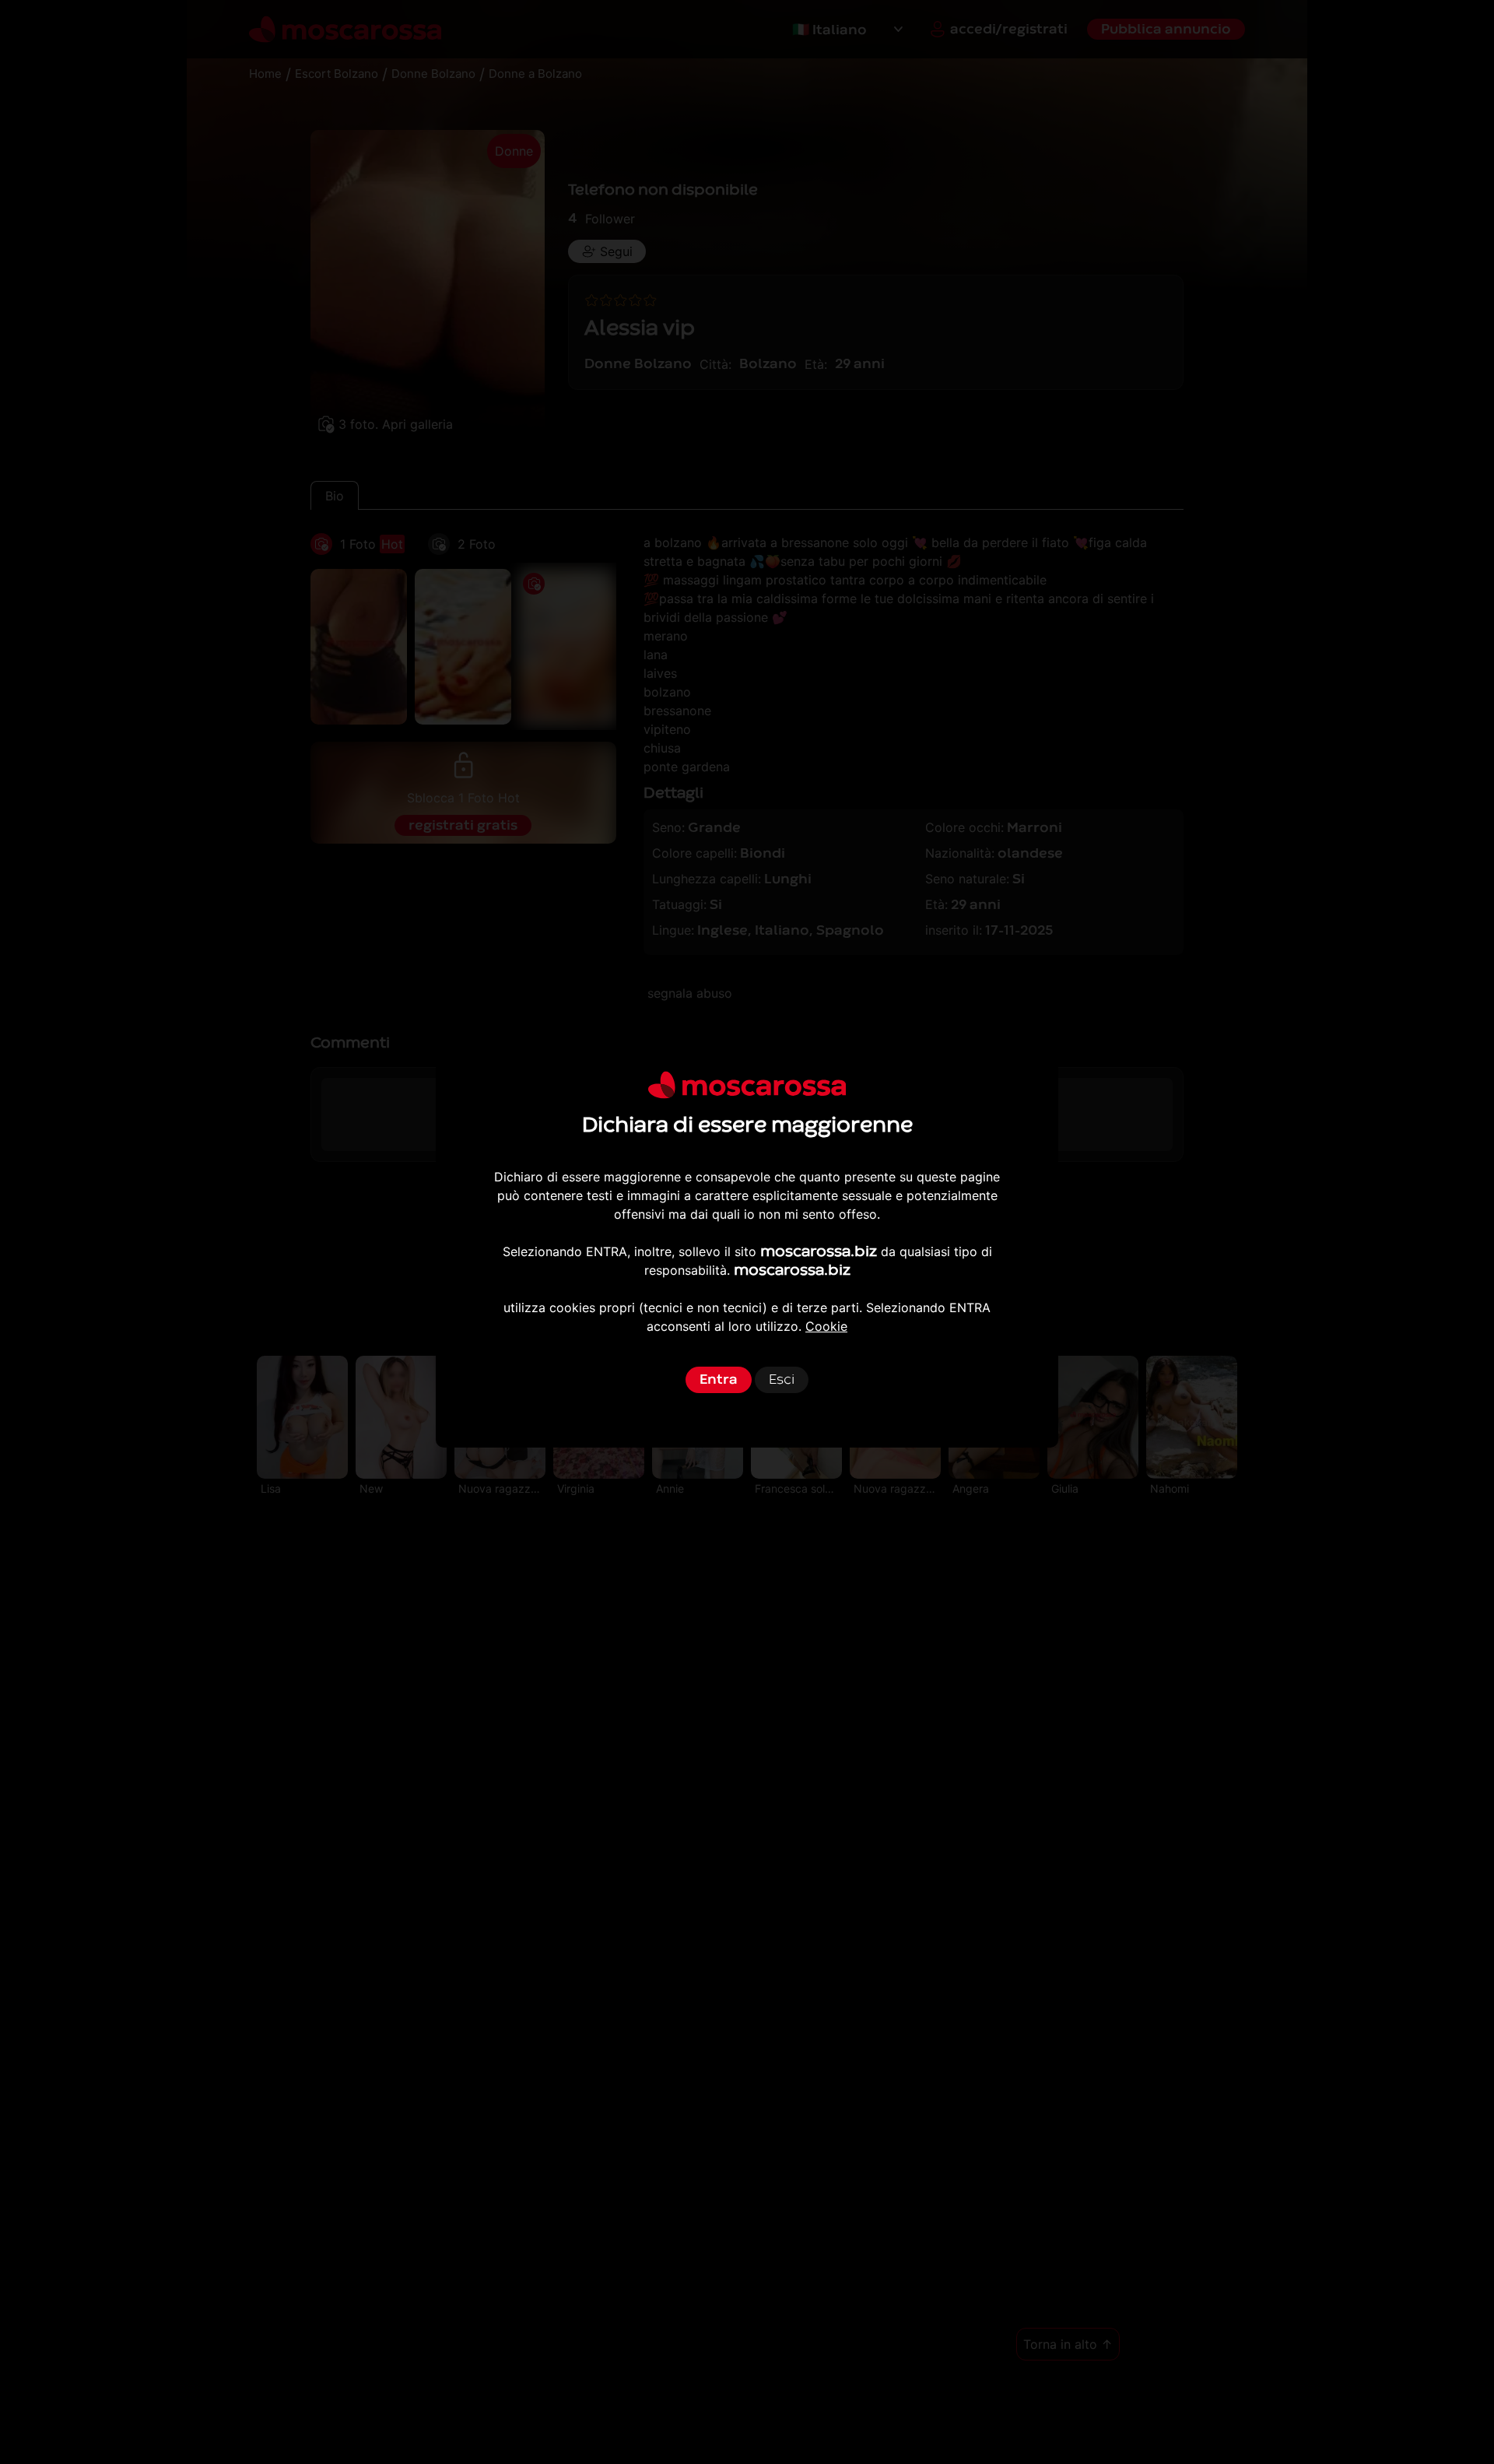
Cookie (826, 1326)
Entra (719, 1379)
